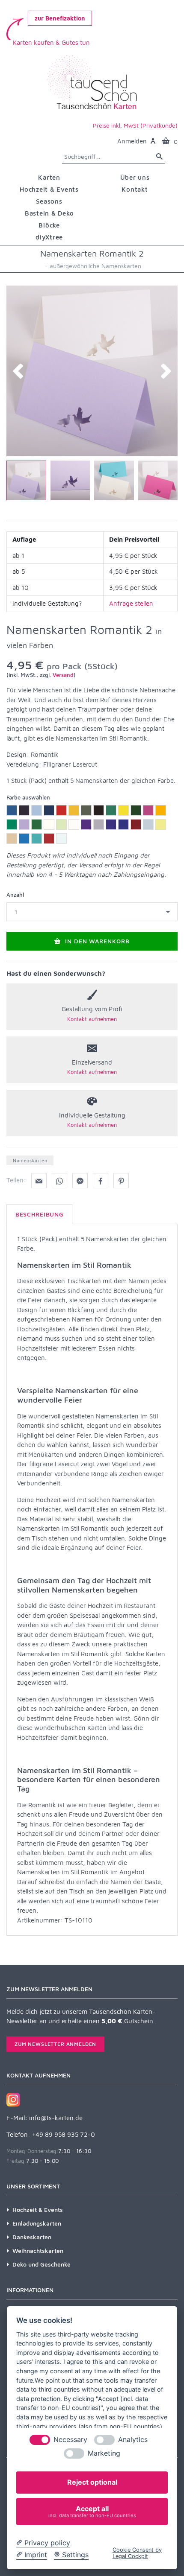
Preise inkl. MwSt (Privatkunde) (135, 125)
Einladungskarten (37, 2223)
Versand (63, 675)
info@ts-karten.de (56, 2118)
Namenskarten (30, 1160)
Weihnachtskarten (38, 2251)
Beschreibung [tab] (39, 1214)
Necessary (70, 2440)
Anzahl (15, 895)
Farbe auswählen (28, 797)
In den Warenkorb (96, 941)
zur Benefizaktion (60, 18)
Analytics (133, 2440)
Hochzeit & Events (38, 2210)
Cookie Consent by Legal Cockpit (137, 2553)
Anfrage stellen (131, 603)
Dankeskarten (32, 2237)
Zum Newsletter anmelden (55, 2044)
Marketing (104, 2453)
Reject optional (92, 2482)
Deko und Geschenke (42, 2264)
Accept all (92, 2511)
